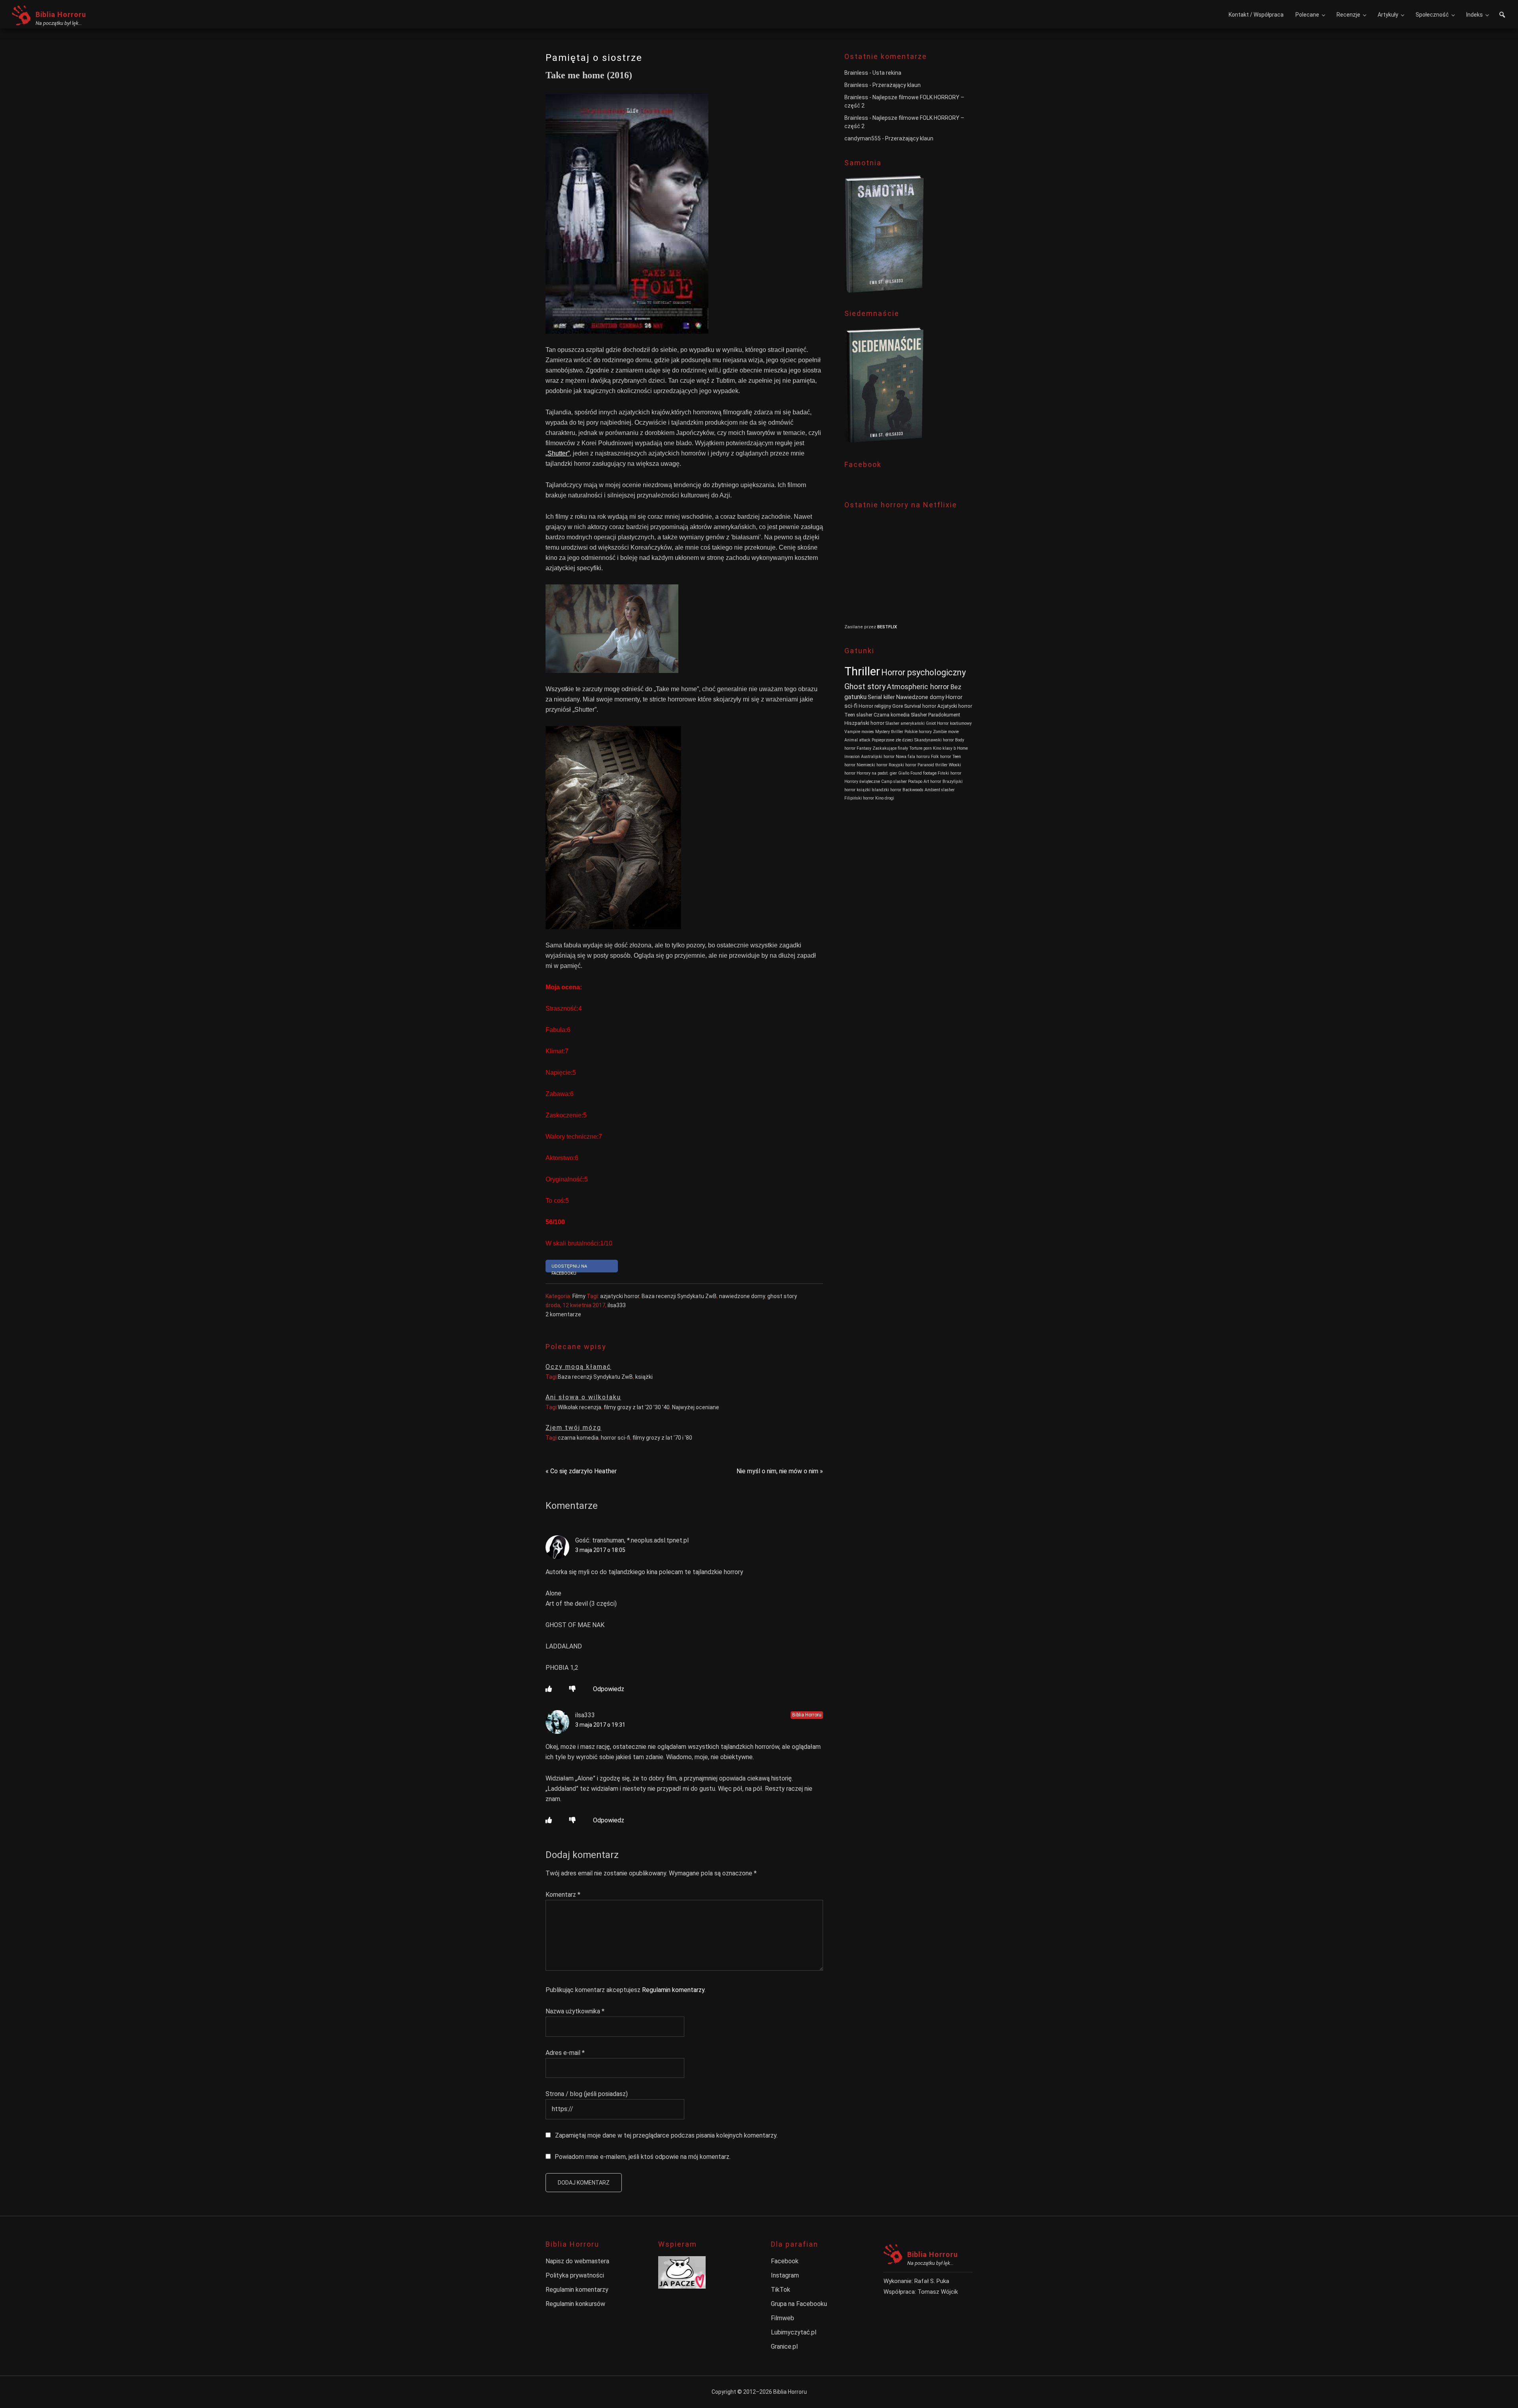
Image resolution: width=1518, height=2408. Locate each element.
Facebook (785, 2261)
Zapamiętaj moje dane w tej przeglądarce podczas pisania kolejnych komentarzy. (666, 2135)
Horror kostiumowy (954, 723)
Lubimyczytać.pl (794, 2332)
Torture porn (920, 748)
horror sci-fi (616, 1438)
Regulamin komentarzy (673, 1990)
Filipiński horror (859, 798)
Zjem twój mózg (573, 1428)
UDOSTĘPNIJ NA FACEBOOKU (569, 1268)
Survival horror (920, 706)
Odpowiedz (609, 1689)
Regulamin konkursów (575, 2304)
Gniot (931, 723)
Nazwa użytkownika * (575, 2011)
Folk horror (941, 757)
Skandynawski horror (934, 740)
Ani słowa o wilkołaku (583, 1397)
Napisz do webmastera (577, 2261)
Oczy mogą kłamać (578, 1367)
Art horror (932, 782)
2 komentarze (563, 1314)
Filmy (579, 1296)
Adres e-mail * (565, 2053)
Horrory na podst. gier (877, 773)
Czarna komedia (892, 715)
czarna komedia (578, 1438)
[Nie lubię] (572, 1689)
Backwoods (913, 790)
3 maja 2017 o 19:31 (600, 1725)
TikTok (781, 2290)
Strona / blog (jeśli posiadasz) (587, 2094)
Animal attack (857, 740)
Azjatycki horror (955, 706)
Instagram (785, 2275)
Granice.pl (784, 2347)
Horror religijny (875, 706)
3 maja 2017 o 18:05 (600, 1550)
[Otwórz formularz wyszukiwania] (1502, 16)
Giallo (904, 773)
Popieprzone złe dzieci (892, 740)
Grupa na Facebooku (799, 2304)
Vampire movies (859, 732)
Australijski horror (878, 757)
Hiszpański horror (864, 723)
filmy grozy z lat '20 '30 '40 (637, 1407)
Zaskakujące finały (890, 748)
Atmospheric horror (918, 687)
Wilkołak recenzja (580, 1407)
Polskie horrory (918, 732)
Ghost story (865, 686)
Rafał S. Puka (932, 2281)
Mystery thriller (889, 732)
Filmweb (783, 2318)
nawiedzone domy (742, 1296)
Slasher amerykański (905, 723)
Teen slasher (858, 715)
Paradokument (944, 715)
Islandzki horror (886, 790)
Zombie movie (946, 732)
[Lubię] (549, 1689)
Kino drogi (885, 798)
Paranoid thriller (933, 765)
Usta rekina (887, 73)
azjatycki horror (620, 1296)
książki (644, 1377)
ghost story (782, 1296)
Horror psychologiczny (923, 672)
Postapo (915, 782)
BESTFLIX (887, 627)
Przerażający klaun (897, 85)
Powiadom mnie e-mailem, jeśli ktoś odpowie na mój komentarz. (643, 2157)
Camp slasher (894, 782)
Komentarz (563, 1895)
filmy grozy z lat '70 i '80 (662, 1438)
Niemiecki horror (872, 765)
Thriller (862, 671)
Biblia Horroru (61, 14)
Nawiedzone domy (920, 697)
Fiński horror (950, 773)
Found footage (923, 773)
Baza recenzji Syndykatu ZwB (679, 1296)
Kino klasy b (944, 748)
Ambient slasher (940, 790)
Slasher (919, 715)
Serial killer (881, 697)
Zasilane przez (861, 627)
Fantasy (864, 748)
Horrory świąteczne (862, 782)
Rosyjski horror (902, 765)
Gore (898, 706)
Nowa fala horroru (913, 757)
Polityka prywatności (575, 2275)
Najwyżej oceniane (696, 1407)
